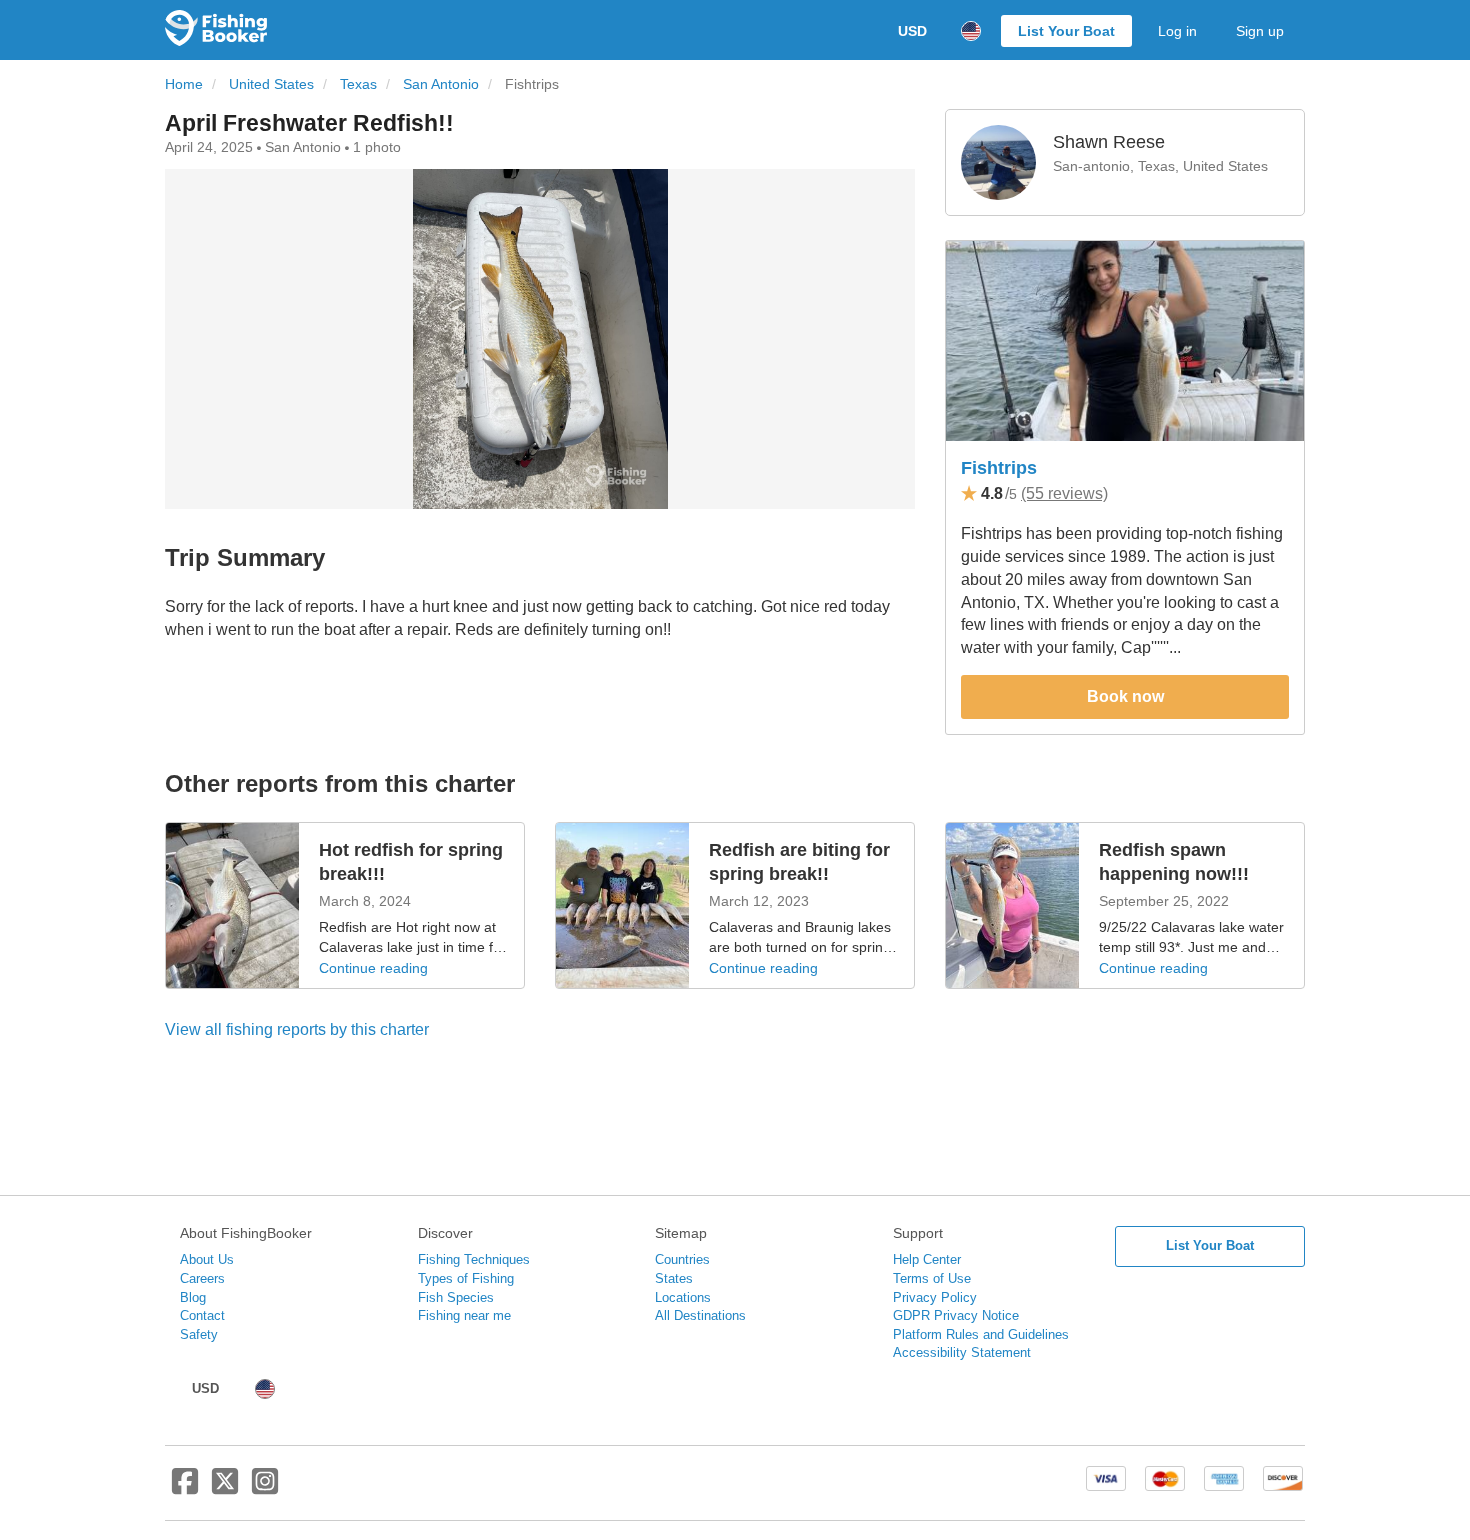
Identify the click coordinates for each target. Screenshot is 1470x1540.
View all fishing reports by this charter (297, 1029)
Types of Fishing (466, 1278)
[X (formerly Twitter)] (225, 1489)
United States (271, 84)
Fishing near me (464, 1315)
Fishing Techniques (474, 1259)
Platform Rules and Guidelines (981, 1334)
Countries (682, 1259)
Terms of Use (932, 1278)
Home (184, 84)
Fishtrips (999, 468)
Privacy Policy (935, 1297)
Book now (1125, 696)
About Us (207, 1259)
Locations (683, 1297)
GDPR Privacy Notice (956, 1315)
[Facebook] (185, 1489)
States (674, 1278)
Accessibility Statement (962, 1352)
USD (912, 31)
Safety (199, 1334)
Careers (202, 1278)
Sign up (1260, 31)
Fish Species (456, 1297)
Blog (193, 1297)
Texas (358, 84)
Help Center (927, 1259)
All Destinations (700, 1315)
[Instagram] (265, 1489)
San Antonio (441, 84)
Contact (202, 1315)
